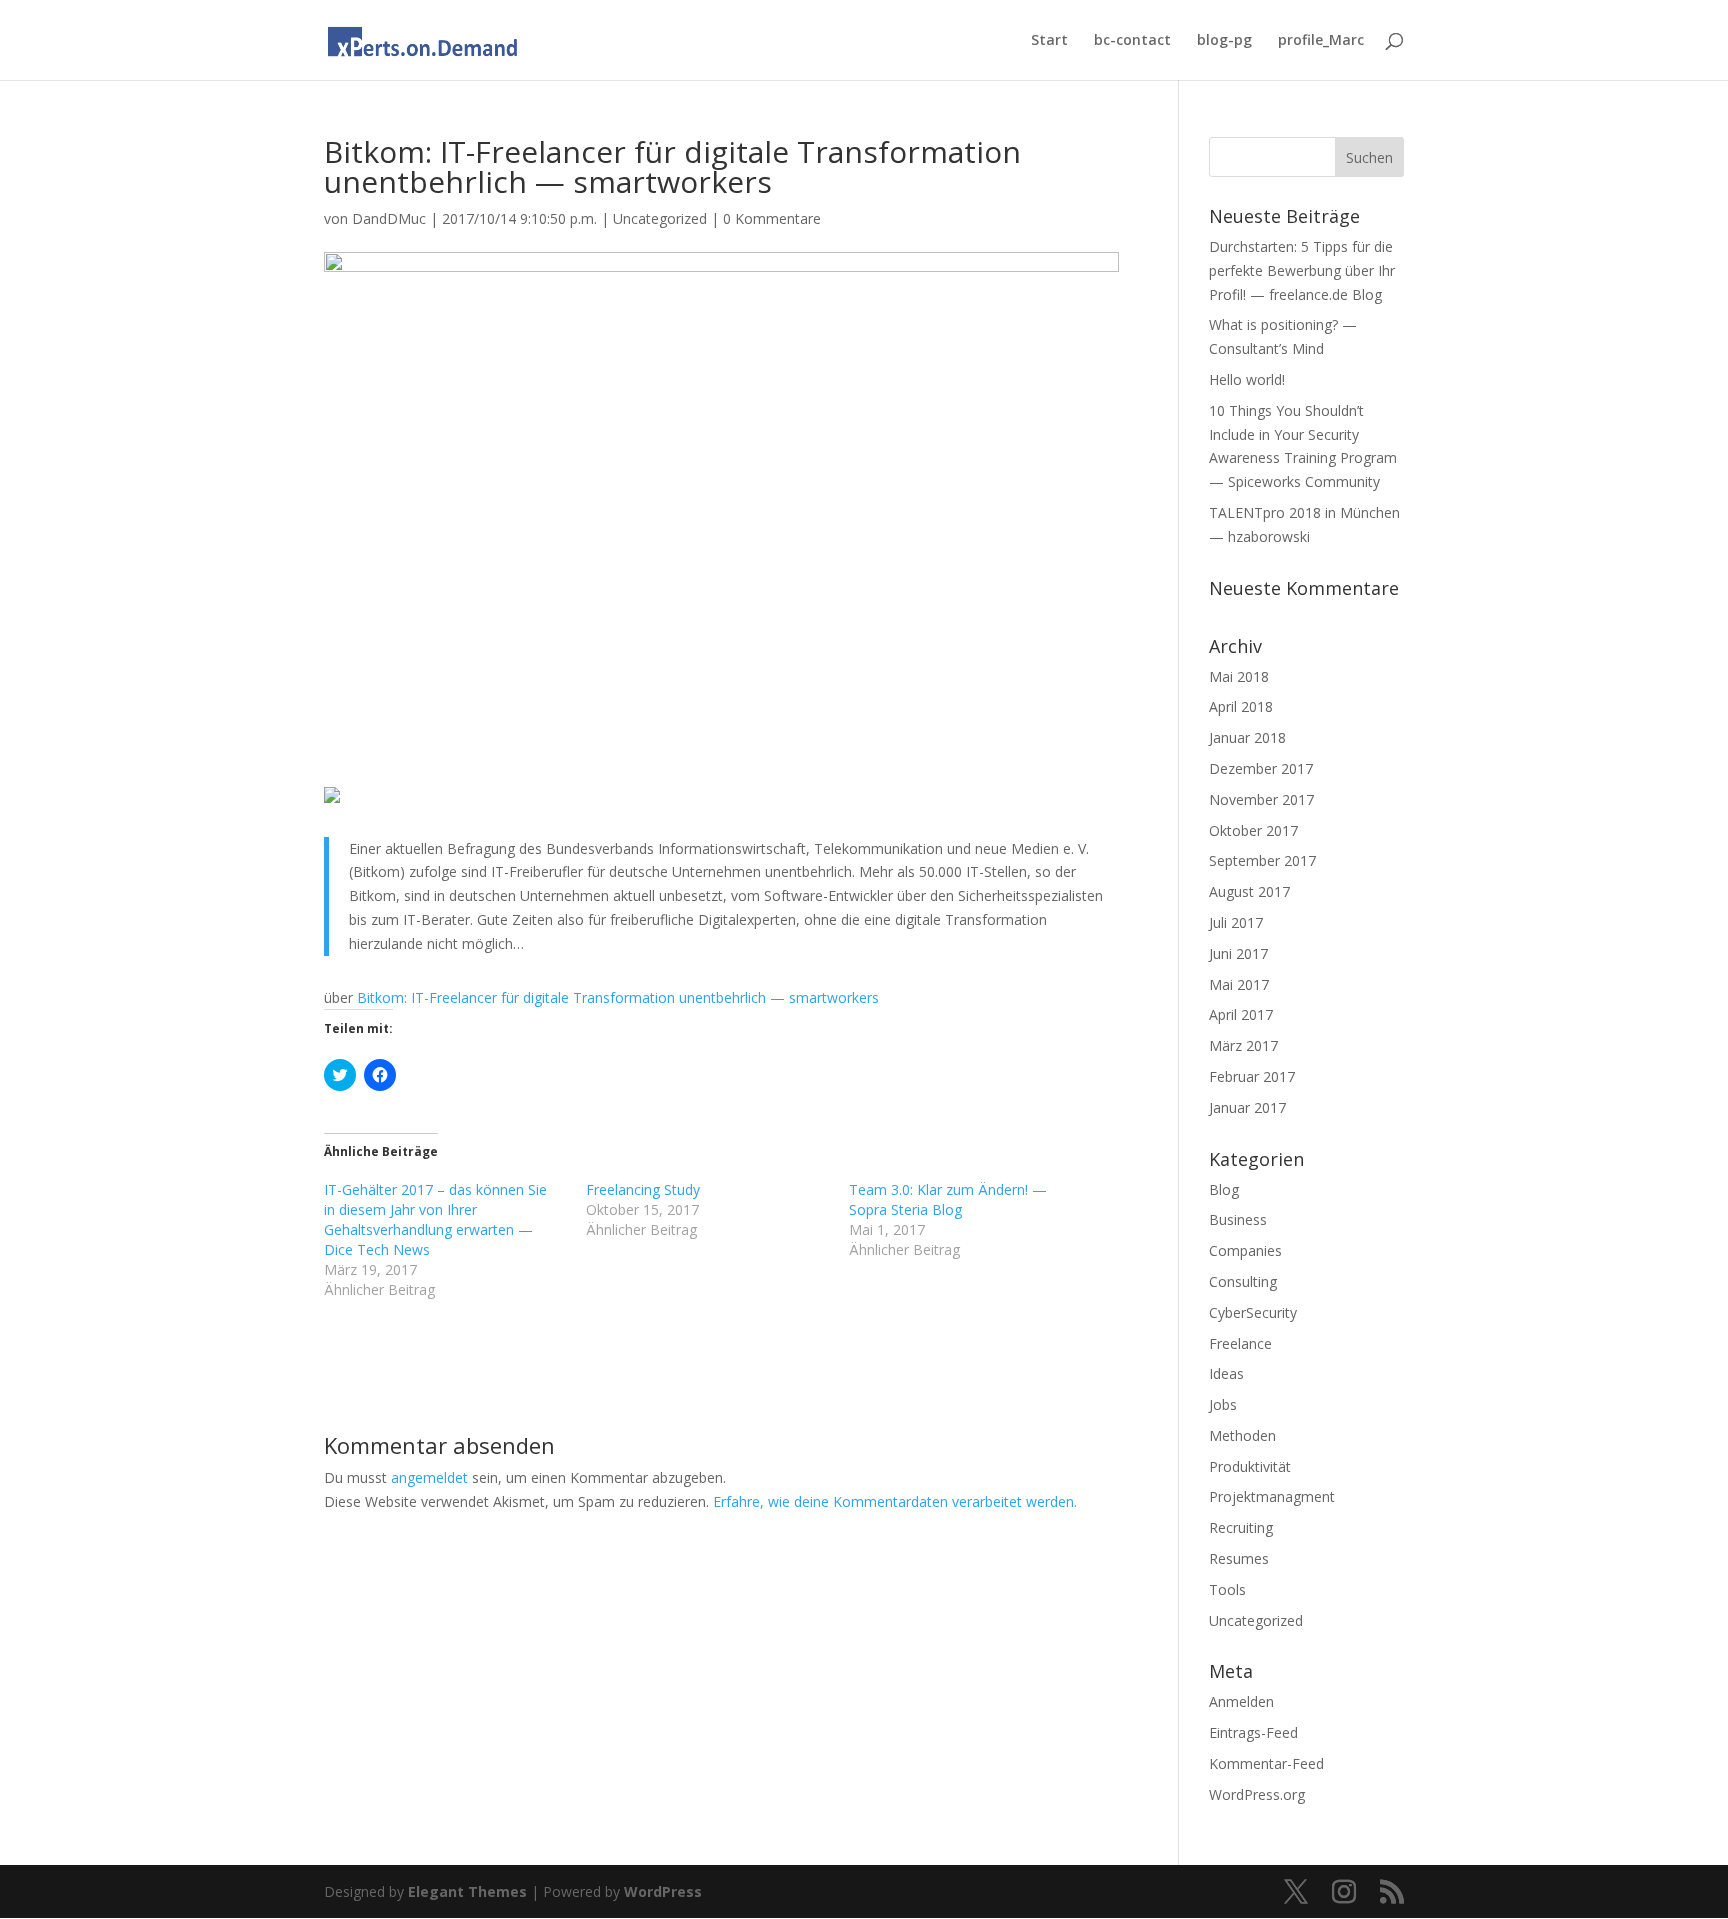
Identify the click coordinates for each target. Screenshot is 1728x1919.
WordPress (663, 1891)
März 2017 (1243, 1045)
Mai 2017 (1239, 984)
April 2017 (1241, 1014)
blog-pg (1224, 41)
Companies (1245, 1250)
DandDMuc (389, 218)
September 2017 (1262, 860)
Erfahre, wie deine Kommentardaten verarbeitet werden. (895, 1501)
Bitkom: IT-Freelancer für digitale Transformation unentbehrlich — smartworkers (618, 997)
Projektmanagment (1272, 1496)
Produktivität (1250, 1466)
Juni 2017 (1238, 953)
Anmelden (1241, 1701)
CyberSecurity (1253, 1312)
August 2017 (1249, 891)
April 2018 (1241, 706)
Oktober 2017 (1253, 830)
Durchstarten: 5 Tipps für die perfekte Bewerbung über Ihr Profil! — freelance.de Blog (1302, 270)
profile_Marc (1321, 41)
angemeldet (429, 1477)
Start (1049, 41)
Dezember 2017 (1261, 768)
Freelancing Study (643, 1189)
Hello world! (1247, 379)
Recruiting (1241, 1527)
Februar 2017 (1252, 1076)
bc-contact (1132, 41)
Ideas (1226, 1373)
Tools (1227, 1589)
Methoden (1242, 1435)
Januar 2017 (1247, 1107)
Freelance (1240, 1343)
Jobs (1223, 1404)
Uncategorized (660, 218)
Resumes (1239, 1558)
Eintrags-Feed (1253, 1732)
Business (1238, 1219)
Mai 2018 (1239, 676)
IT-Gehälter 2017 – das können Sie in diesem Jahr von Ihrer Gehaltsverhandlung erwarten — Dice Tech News (435, 1219)
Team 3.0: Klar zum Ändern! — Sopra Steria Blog (948, 1199)
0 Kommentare (772, 218)
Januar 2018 (1247, 737)
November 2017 (1261, 799)
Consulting (1243, 1281)
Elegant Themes (467, 1891)
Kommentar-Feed (1266, 1763)
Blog (1224, 1189)
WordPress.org (1257, 1794)
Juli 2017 (1236, 922)
